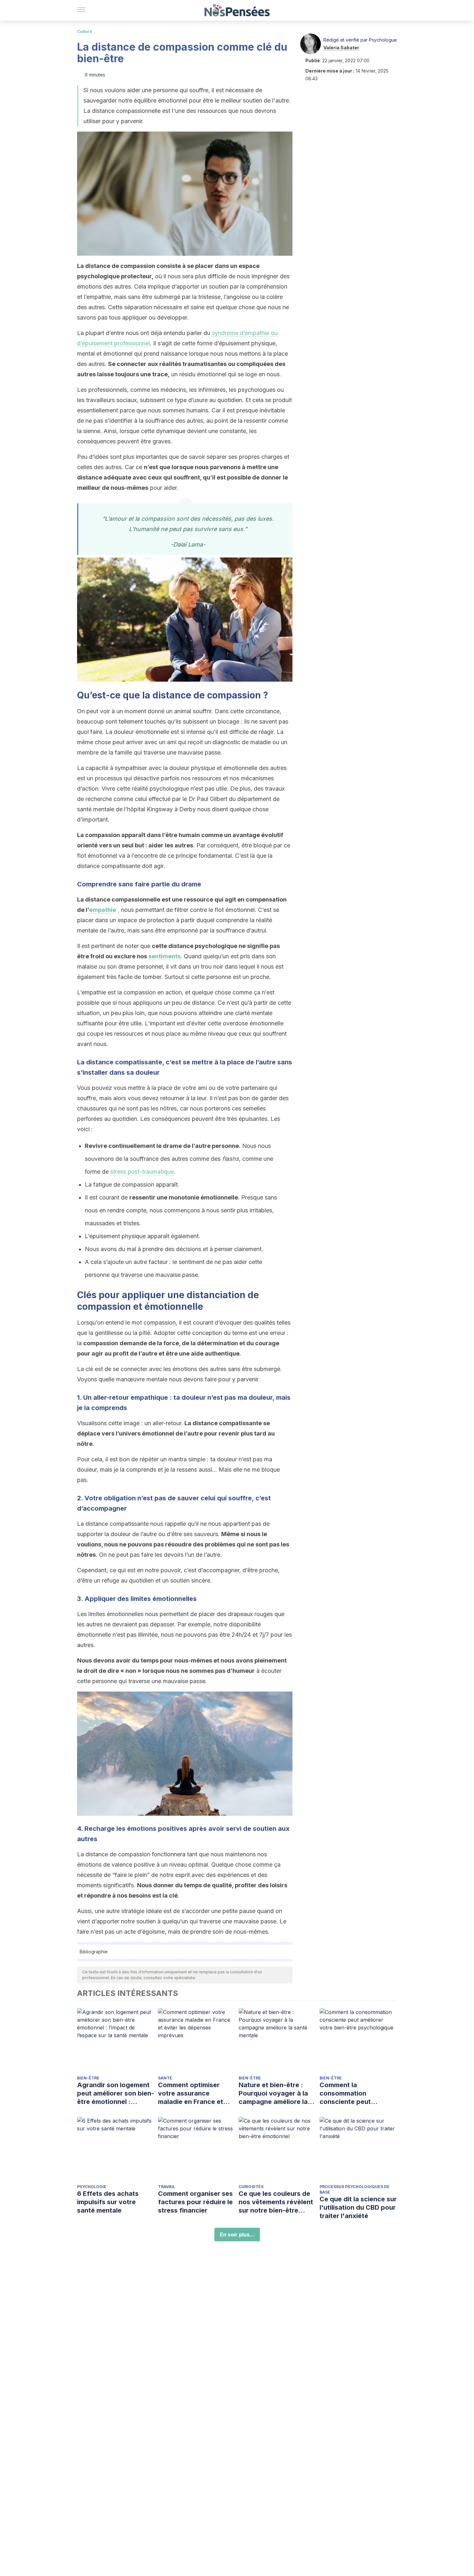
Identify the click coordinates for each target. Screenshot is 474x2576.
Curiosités (251, 2187)
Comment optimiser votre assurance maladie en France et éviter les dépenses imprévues (191, 2093)
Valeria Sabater (341, 48)
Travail (167, 2187)
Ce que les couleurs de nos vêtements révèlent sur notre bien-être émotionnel (276, 2202)
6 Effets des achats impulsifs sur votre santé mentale (108, 2202)
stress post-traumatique (142, 1172)
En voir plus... (237, 2235)
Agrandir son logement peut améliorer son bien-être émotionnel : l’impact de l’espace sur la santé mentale (116, 2093)
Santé (165, 2078)
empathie (103, 910)
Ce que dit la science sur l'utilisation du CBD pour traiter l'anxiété (358, 2207)
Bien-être (88, 2078)
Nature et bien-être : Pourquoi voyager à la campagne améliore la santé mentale (273, 2093)
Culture (85, 31)
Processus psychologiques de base (355, 2189)
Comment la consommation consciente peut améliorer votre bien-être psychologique (353, 2093)
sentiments (164, 956)
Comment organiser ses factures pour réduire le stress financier (195, 2202)
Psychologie (92, 2187)
